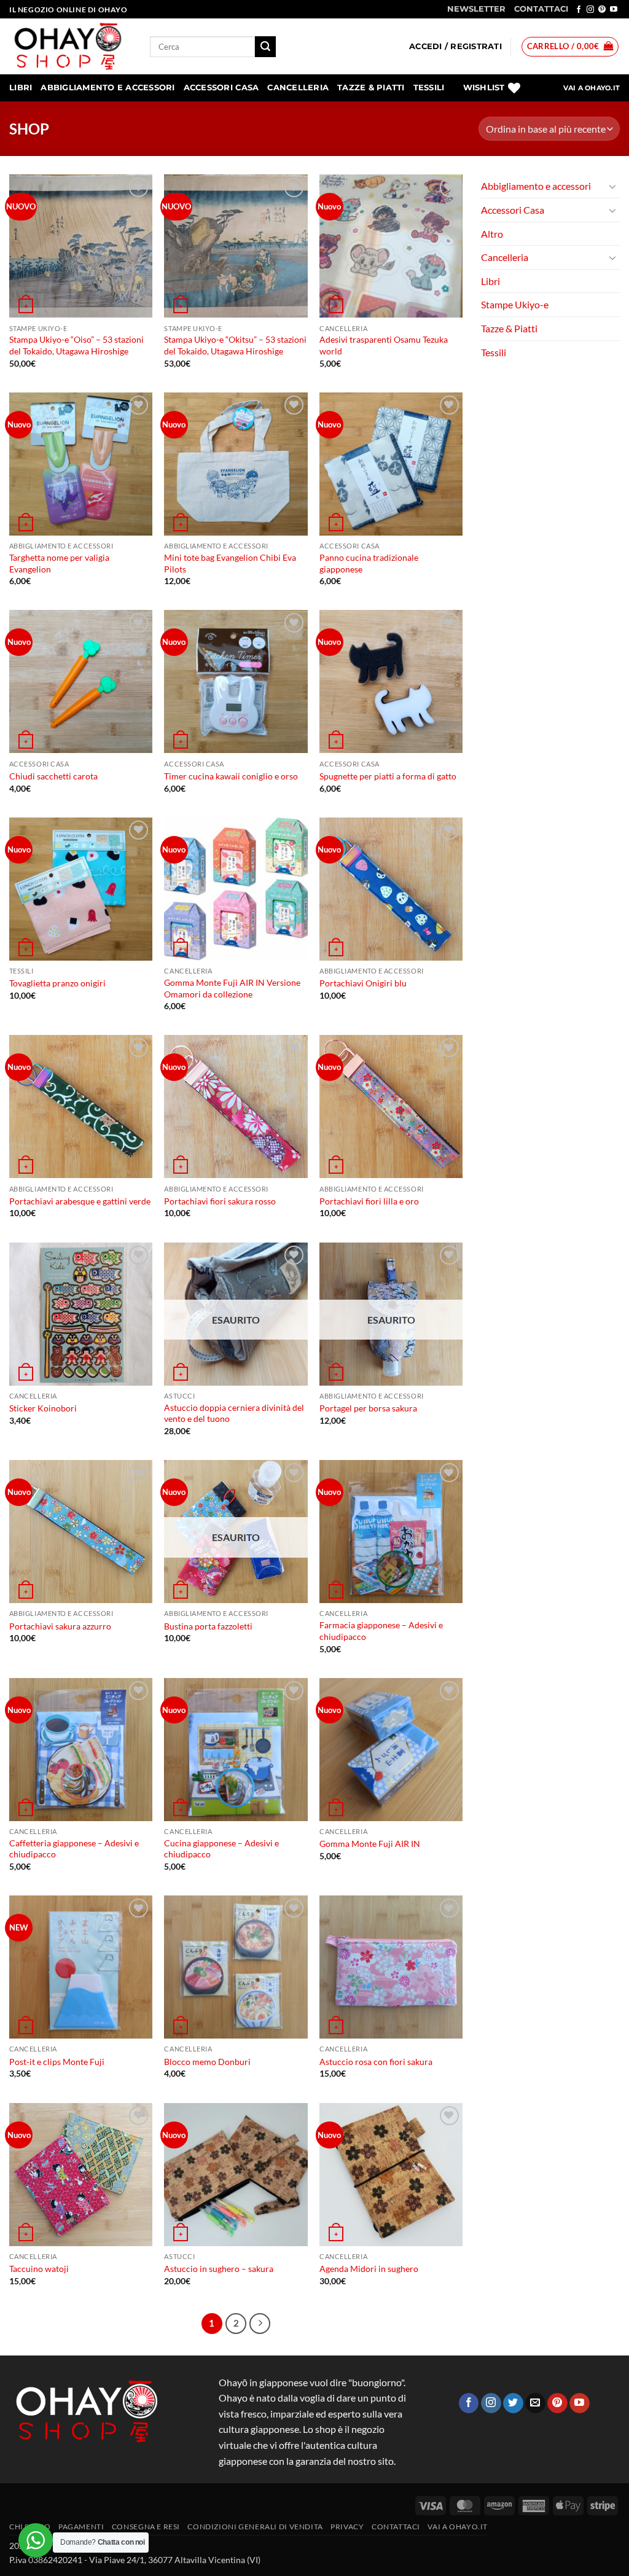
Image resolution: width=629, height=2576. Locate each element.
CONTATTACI (541, 9)
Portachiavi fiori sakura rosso (220, 1201)
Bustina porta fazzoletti (208, 1626)
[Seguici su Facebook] (579, 10)
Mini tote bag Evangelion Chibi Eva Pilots (230, 563)
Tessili (429, 88)
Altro (492, 234)
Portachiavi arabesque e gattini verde (80, 1201)
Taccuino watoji (39, 2269)
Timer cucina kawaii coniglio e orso (231, 776)
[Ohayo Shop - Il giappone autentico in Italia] (70, 46)
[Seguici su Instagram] (590, 10)
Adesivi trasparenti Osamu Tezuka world (384, 345)
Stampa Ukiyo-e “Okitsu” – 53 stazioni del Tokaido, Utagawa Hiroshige (235, 345)
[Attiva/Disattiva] (612, 186)
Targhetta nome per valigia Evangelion (59, 563)
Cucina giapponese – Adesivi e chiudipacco (221, 1849)
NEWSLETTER (476, 9)
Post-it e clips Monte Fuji (57, 2062)
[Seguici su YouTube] (614, 10)
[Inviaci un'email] (535, 2403)
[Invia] (265, 47)
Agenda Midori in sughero (369, 2269)
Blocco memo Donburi (207, 2062)
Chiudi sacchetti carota (53, 776)
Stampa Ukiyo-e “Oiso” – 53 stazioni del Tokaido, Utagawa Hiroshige (76, 345)
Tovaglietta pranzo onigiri (57, 983)
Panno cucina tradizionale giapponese (369, 563)
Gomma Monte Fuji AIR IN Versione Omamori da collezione (232, 988)
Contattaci (396, 2527)
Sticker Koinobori (43, 1408)
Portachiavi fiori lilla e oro (369, 1201)
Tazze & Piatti (371, 88)
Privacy (347, 2527)
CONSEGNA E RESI (146, 2527)
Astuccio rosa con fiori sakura (376, 2062)
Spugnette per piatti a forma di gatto (388, 776)
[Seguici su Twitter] (513, 2403)
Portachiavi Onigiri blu (363, 983)
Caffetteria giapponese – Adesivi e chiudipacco (74, 1849)
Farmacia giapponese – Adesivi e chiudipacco (381, 1631)
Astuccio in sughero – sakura (219, 2269)
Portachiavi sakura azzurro (60, 1626)
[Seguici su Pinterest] (602, 10)
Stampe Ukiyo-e (515, 304)
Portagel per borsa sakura (368, 1408)
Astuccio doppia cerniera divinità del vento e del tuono (234, 1413)
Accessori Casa (221, 88)
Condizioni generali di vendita (255, 2527)
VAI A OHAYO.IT (592, 88)
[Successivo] (260, 2324)
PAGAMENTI (81, 2527)
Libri (21, 88)
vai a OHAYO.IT (458, 2527)
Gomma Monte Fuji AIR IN (370, 1844)
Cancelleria (298, 88)
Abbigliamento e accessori (107, 88)
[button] (455, 47)
